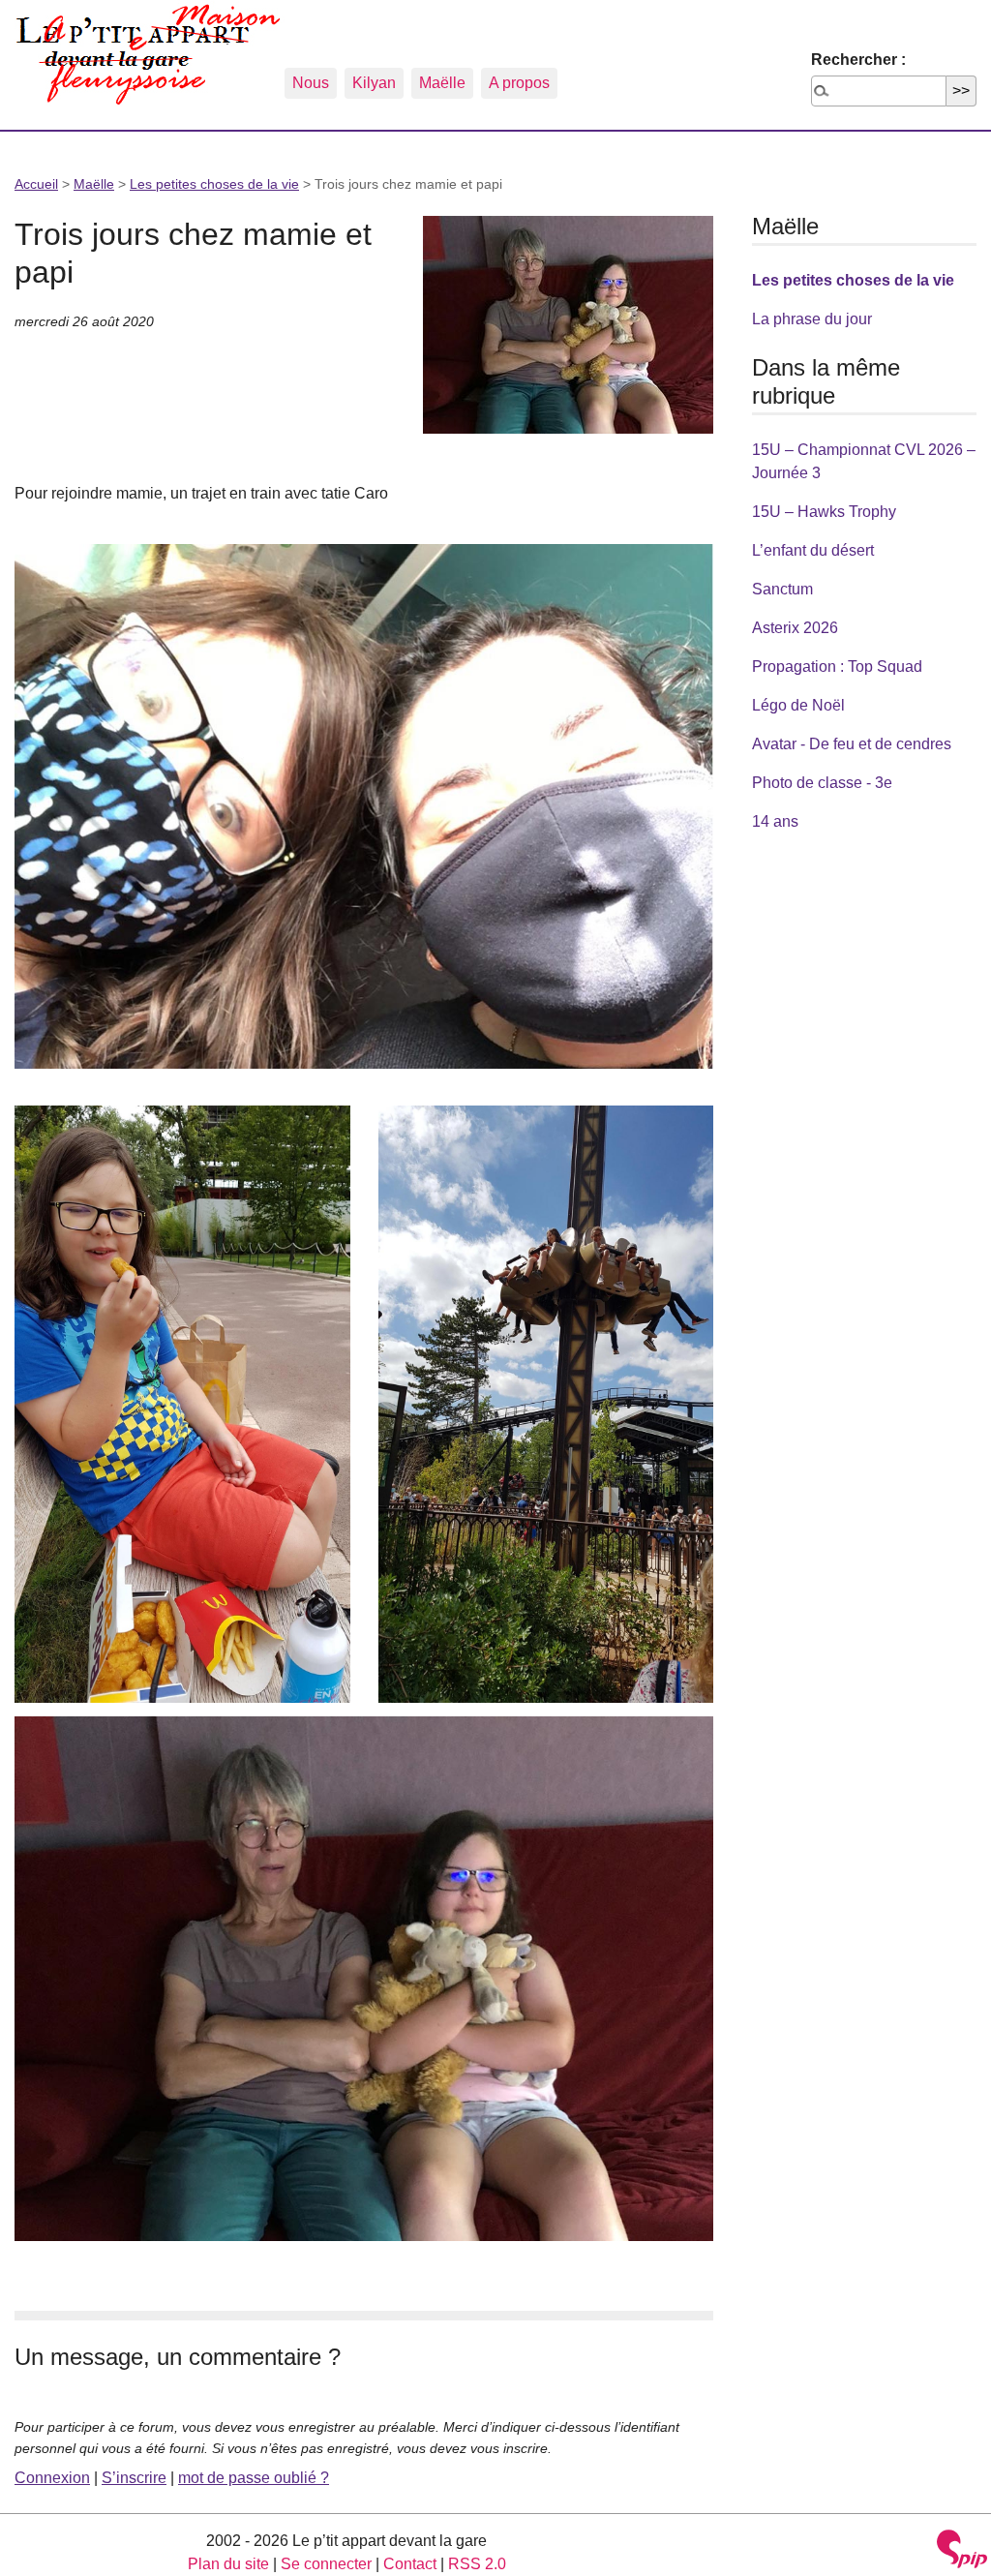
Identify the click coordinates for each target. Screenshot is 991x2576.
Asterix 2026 (795, 628)
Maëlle (442, 83)
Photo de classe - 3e (822, 783)
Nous (311, 83)
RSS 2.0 (477, 2564)
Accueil (36, 184)
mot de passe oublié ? (254, 2478)
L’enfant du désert (813, 550)
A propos (519, 83)
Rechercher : (858, 60)
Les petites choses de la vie (214, 184)
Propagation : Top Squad (837, 667)
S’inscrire (134, 2478)
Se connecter (326, 2564)
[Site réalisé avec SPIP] (962, 2551)
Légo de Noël (798, 705)
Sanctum (782, 589)
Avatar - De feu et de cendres (852, 744)
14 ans (775, 821)
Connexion (52, 2478)
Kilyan (374, 83)
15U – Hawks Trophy (824, 512)
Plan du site (228, 2564)
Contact (410, 2564)
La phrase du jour (812, 319)
